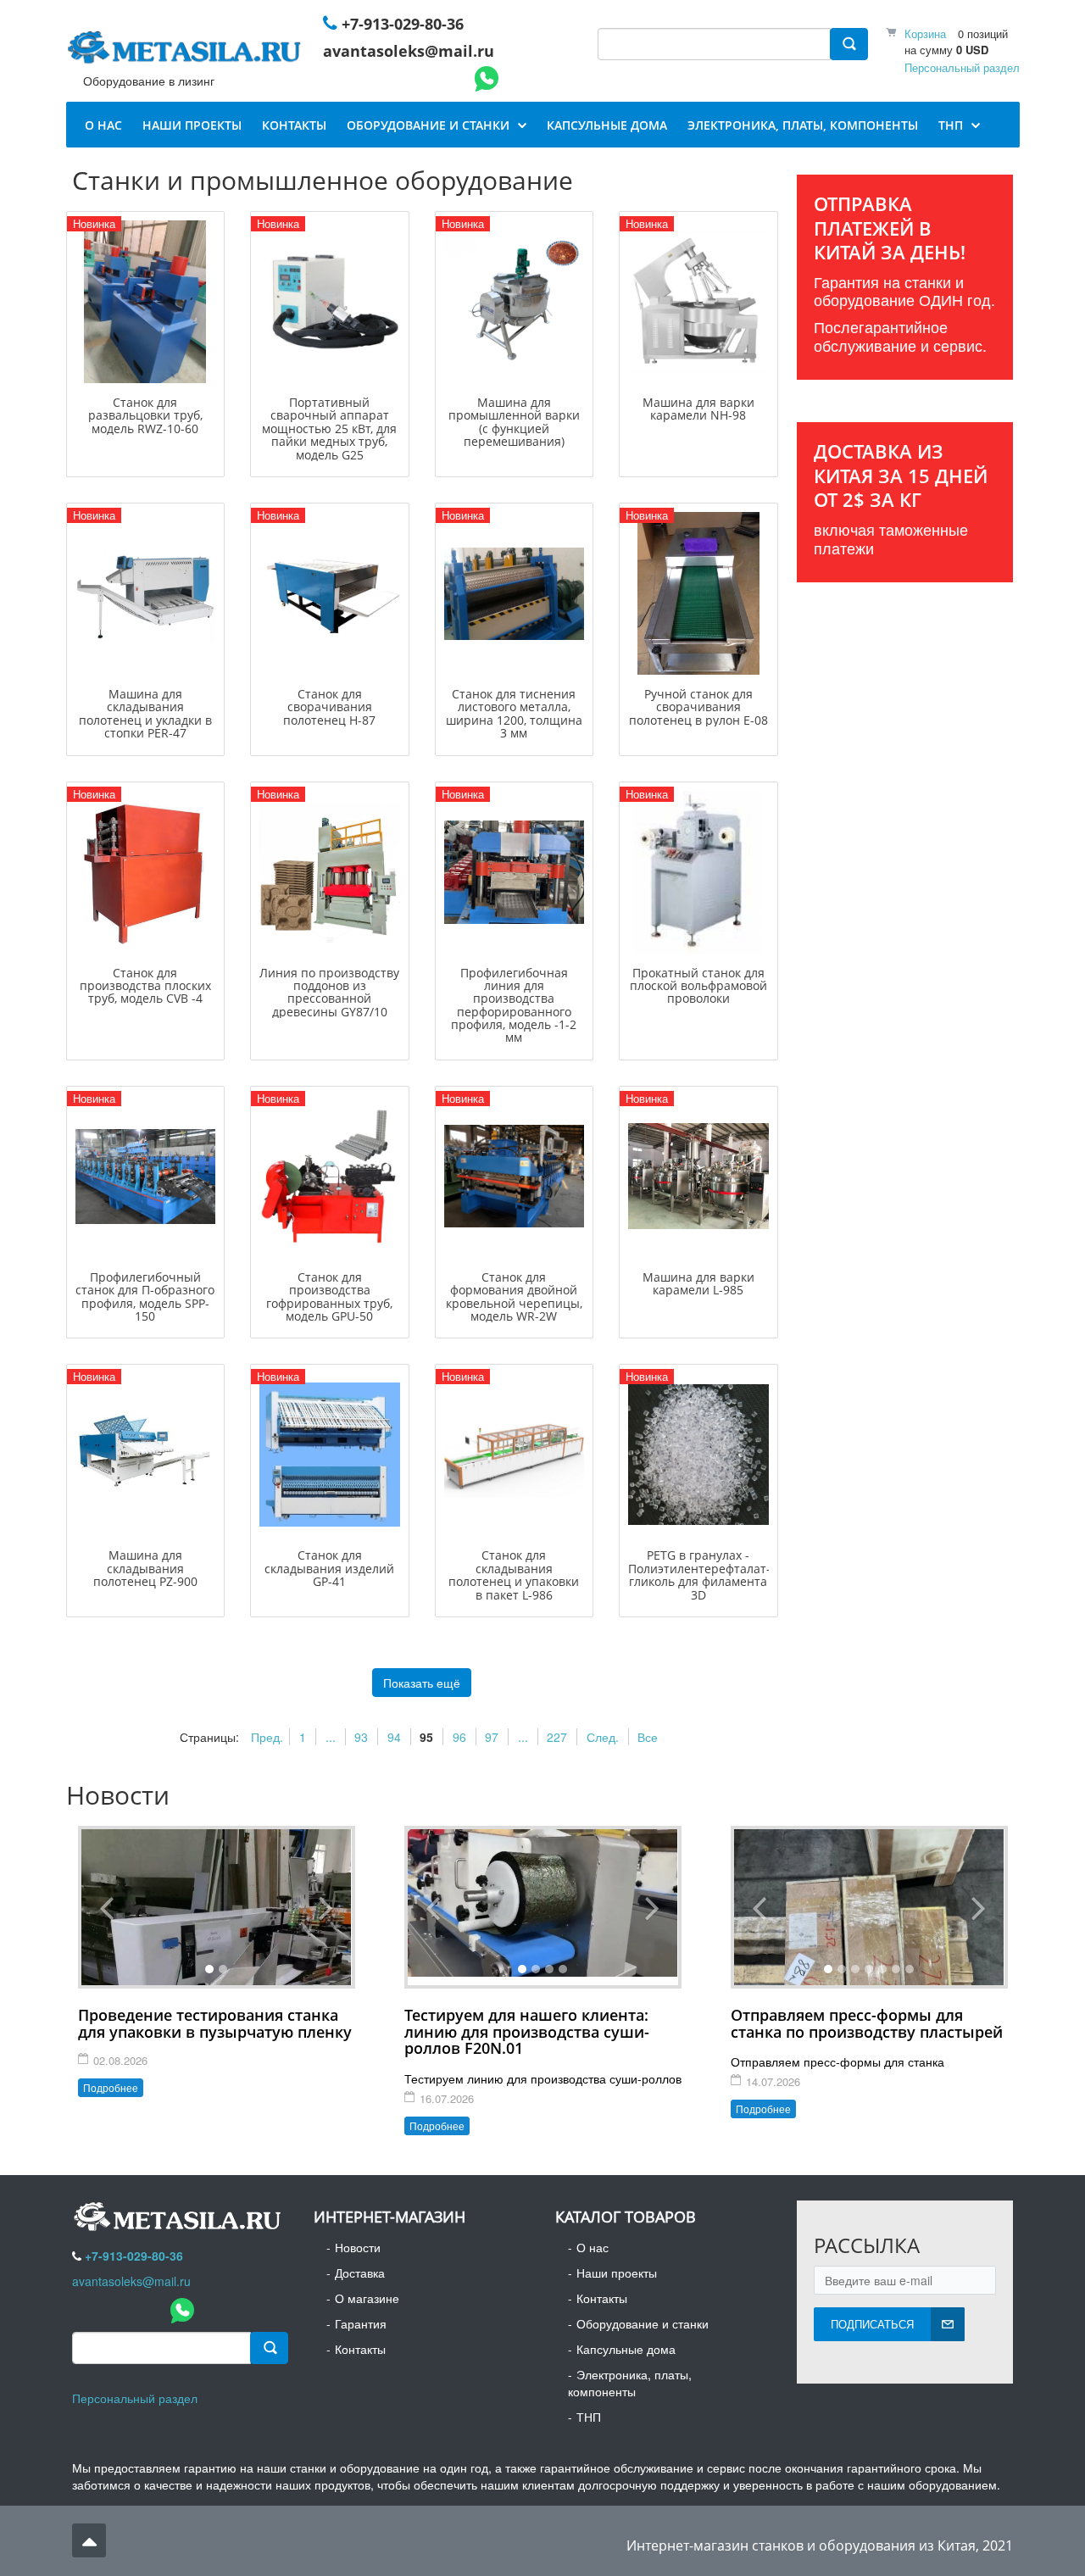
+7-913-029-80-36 (403, 24)
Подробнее (111, 2087)
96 (459, 1737)
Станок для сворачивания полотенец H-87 (329, 707)
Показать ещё (422, 1683)
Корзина (925, 33)
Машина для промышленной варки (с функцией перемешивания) (514, 422)
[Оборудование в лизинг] (187, 51)
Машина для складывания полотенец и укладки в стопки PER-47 (145, 713)
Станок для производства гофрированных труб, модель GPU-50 (329, 1296)
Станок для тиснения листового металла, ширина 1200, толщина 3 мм (514, 713)
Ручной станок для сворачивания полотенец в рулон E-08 (698, 707)
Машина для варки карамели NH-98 (698, 409)
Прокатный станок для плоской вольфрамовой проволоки (698, 986)
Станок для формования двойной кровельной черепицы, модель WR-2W (514, 1296)
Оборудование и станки (643, 2323)
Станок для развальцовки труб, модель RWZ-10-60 (145, 415)
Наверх (89, 2540)
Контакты (360, 2349)
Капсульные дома (626, 2349)
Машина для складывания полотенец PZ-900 (145, 1568)
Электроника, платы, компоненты (630, 2383)
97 (492, 1737)
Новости (358, 2247)
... (331, 1737)
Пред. (267, 1737)
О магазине (367, 2298)
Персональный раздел (962, 67)
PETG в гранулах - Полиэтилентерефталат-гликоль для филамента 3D (699, 1575)
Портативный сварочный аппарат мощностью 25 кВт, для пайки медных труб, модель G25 (329, 428)
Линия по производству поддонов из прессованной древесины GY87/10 (329, 992)
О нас (593, 2247)
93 (361, 1737)
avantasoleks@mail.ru (409, 51)
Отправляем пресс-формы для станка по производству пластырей (867, 2023)
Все (648, 1737)
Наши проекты (617, 2273)
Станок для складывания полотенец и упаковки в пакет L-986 (514, 1575)
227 (557, 1737)
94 (394, 1737)
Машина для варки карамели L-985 (698, 1283)
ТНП (589, 2417)
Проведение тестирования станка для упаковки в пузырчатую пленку (215, 2023)
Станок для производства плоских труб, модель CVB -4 (145, 986)
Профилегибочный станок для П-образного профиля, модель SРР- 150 (145, 1296)
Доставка (360, 2273)
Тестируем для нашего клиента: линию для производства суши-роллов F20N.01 (527, 2032)
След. (603, 1737)
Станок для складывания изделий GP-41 (329, 1568)
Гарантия (361, 2323)
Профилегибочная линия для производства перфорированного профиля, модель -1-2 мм (514, 1005)
